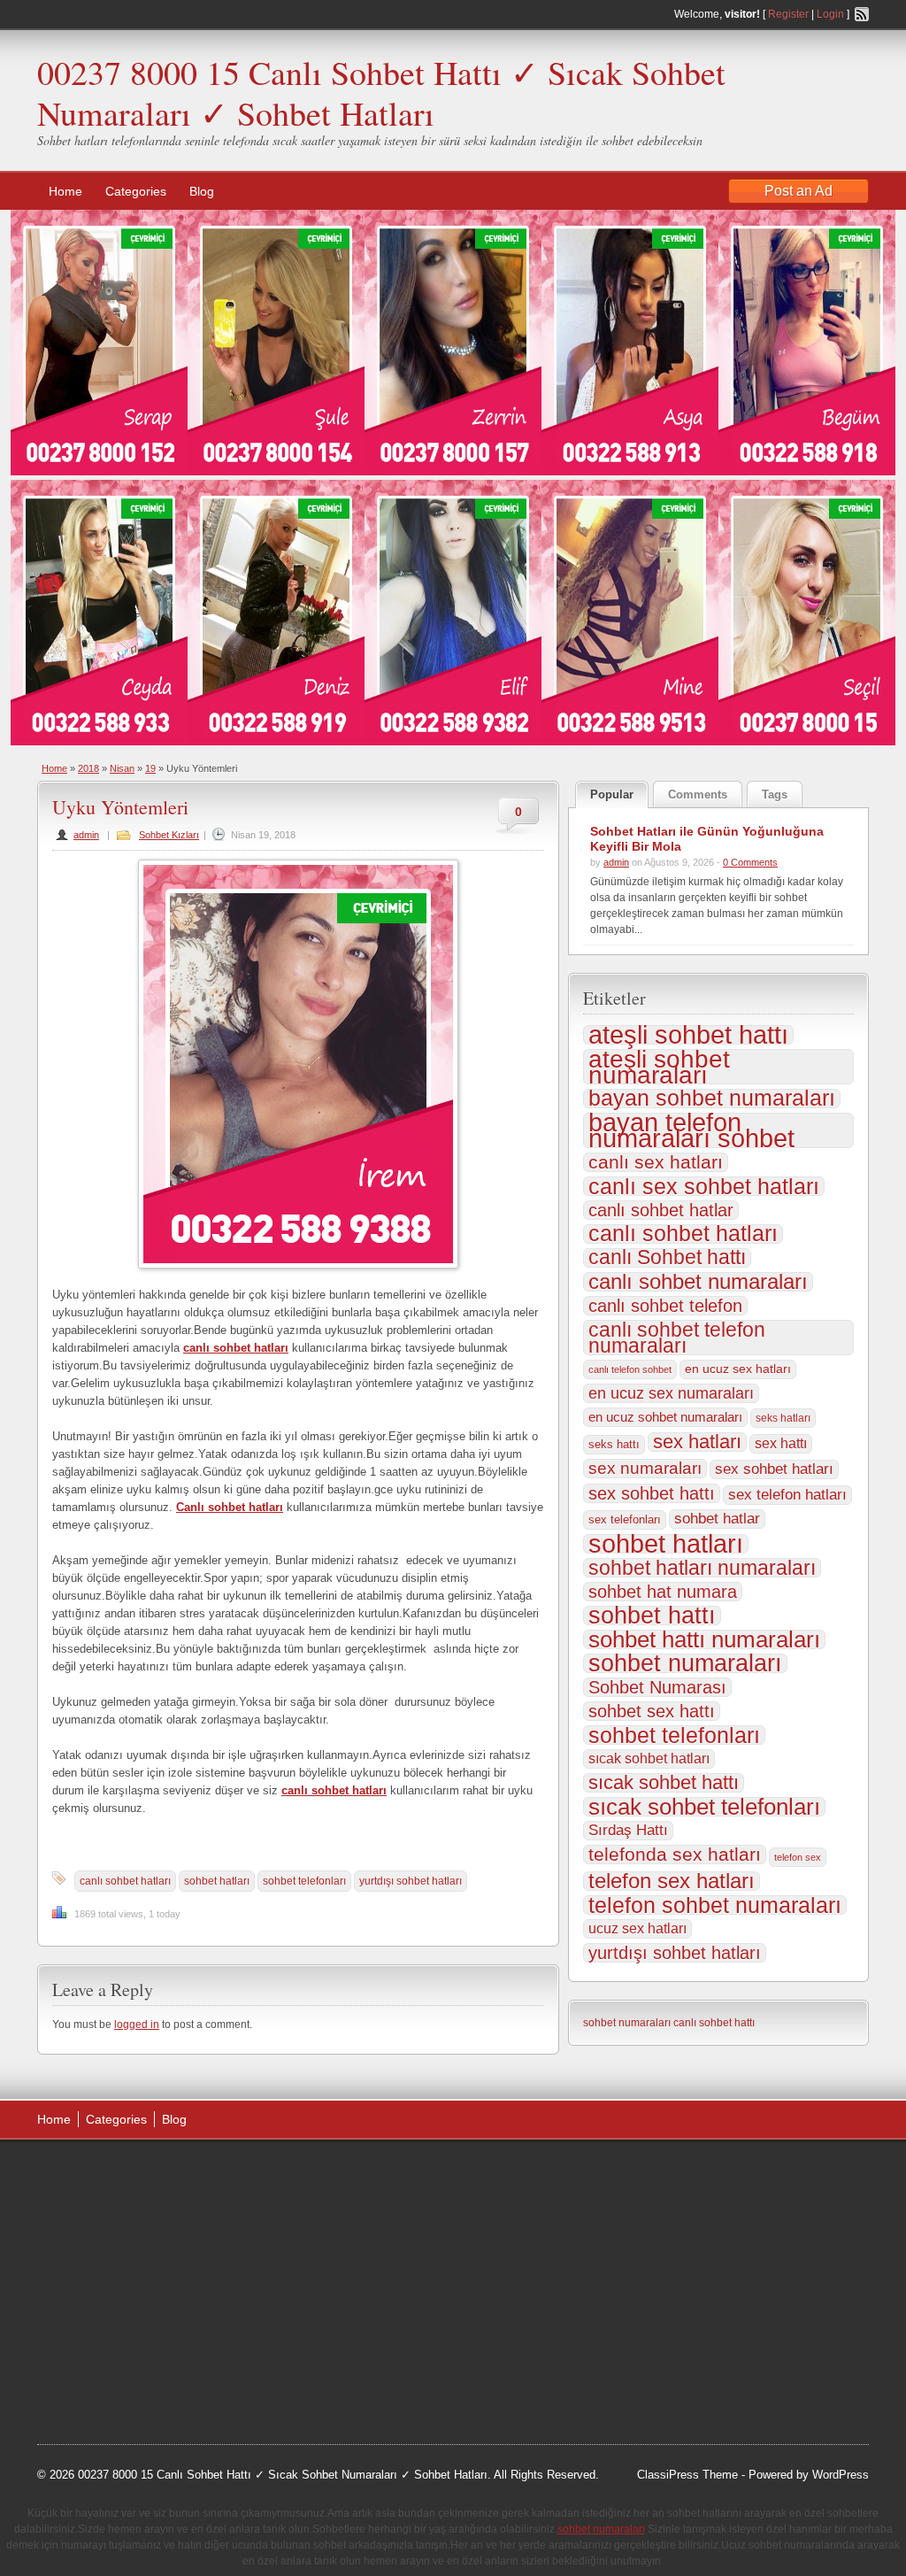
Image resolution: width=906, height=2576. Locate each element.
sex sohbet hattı (652, 1493)
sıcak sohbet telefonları (704, 1807)
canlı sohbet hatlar (661, 1210)
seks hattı (614, 1444)
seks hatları (783, 1418)
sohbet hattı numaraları (704, 1639)
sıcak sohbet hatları (649, 1758)
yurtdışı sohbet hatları (411, 1881)
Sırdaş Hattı (628, 1830)
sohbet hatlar (717, 1519)
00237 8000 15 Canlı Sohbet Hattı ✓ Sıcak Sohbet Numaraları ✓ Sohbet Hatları (381, 93)
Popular (612, 794)
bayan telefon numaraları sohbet (691, 1130)
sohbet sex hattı (652, 1711)
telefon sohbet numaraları (715, 1905)
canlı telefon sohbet (630, 1369)
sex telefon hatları (787, 1495)
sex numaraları (645, 1468)
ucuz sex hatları (637, 1928)
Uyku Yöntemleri (120, 807)
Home (65, 191)
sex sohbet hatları (774, 1469)
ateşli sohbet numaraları (659, 1067)
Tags (775, 794)
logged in (137, 2025)
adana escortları (173, 2174)
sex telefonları (625, 1519)
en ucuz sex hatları (738, 1369)
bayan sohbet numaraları (712, 1099)
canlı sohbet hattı (714, 2023)
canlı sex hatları (656, 1162)
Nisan (122, 768)
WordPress (841, 2475)
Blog (202, 191)
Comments (698, 794)
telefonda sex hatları (675, 1855)
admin (86, 835)
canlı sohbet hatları (125, 1881)
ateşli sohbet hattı (688, 1035)
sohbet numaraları (685, 1663)
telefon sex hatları (672, 1881)
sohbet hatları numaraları (702, 1568)
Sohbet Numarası (657, 1687)
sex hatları (697, 1442)
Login (830, 14)
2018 (88, 768)
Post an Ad (799, 191)
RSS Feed (862, 14)
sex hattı (781, 1443)
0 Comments (750, 862)
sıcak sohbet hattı (664, 1783)
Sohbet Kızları (169, 835)
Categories (136, 191)
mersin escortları (126, 2352)
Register (788, 14)
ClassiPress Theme (687, 2475)
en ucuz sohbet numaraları (665, 1417)
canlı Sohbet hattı (667, 1258)
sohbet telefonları (304, 1881)
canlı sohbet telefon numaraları (677, 1338)
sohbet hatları (217, 1881)
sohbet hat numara (663, 1592)
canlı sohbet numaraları (698, 1282)
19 (150, 768)
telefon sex (798, 1857)
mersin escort (127, 2374)
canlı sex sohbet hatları (704, 1186)
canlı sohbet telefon (665, 1306)
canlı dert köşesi (124, 2308)
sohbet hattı (652, 1616)
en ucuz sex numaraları (671, 1393)
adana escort (87, 2174)
